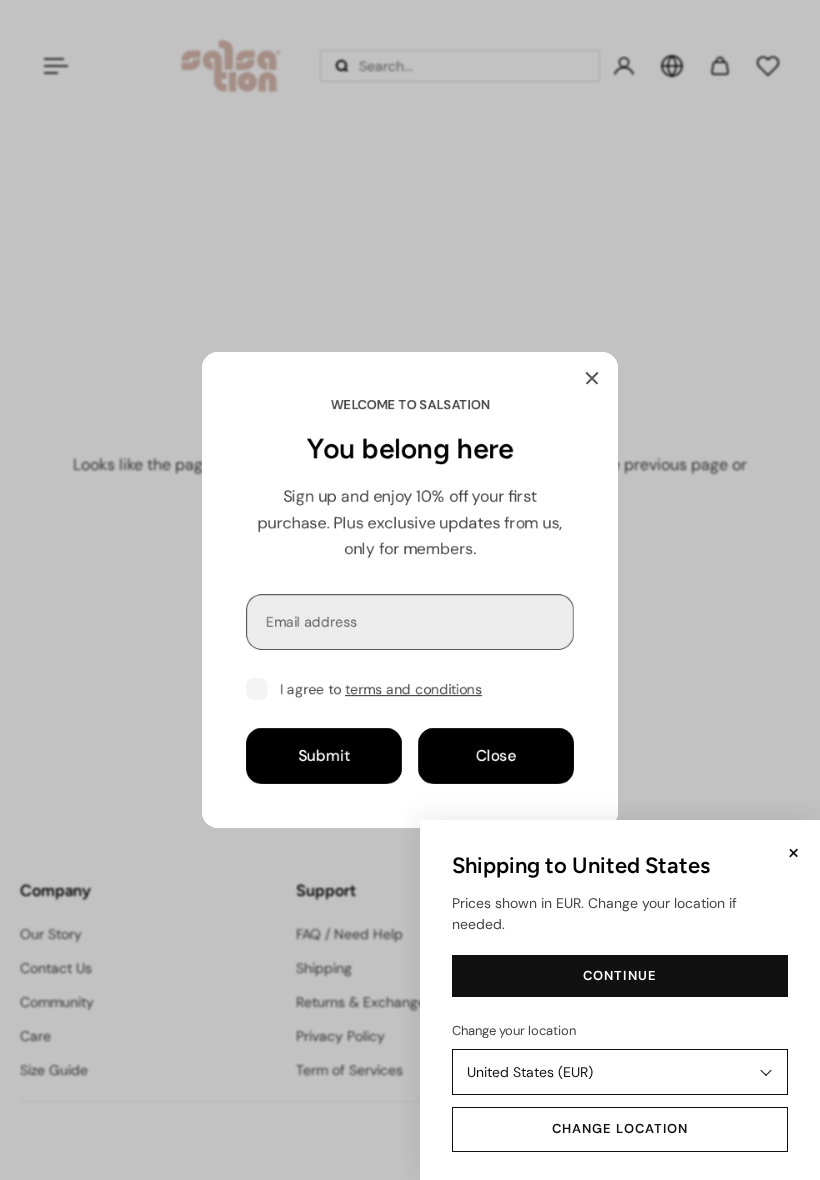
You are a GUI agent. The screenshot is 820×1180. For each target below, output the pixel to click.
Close (496, 756)
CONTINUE (619, 975)
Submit (324, 756)
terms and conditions (413, 689)
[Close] (592, 378)
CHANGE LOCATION (620, 1128)
